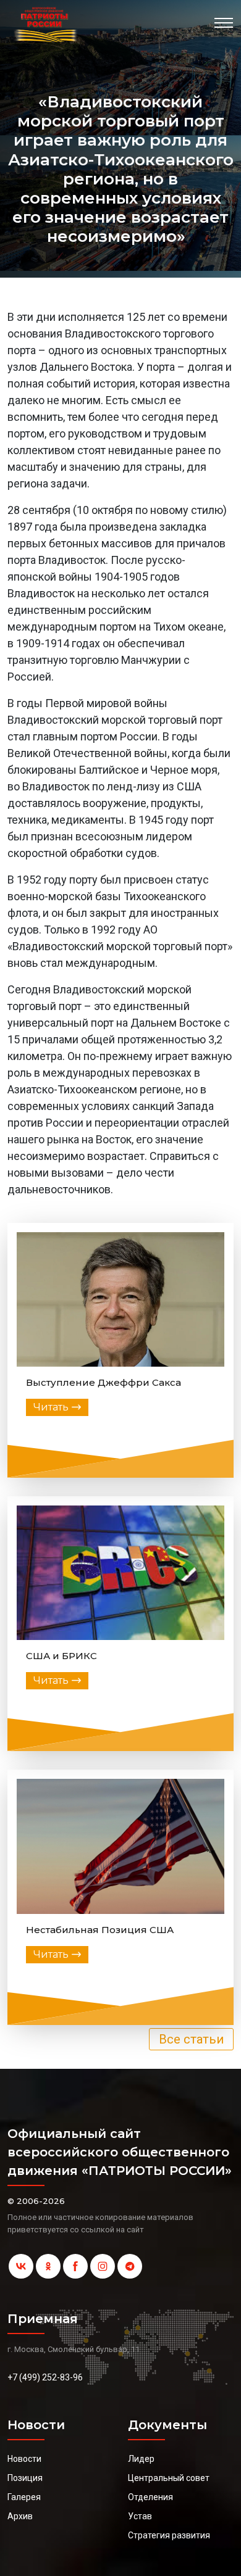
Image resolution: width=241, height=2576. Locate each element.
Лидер (141, 2459)
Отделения (150, 2497)
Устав (140, 2516)
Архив (20, 2516)
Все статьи (191, 2039)
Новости (24, 2459)
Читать (51, 1407)
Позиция (25, 2478)
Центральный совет (169, 2478)
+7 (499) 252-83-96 (45, 2377)
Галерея (24, 2497)
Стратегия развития (169, 2535)
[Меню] (224, 23)
